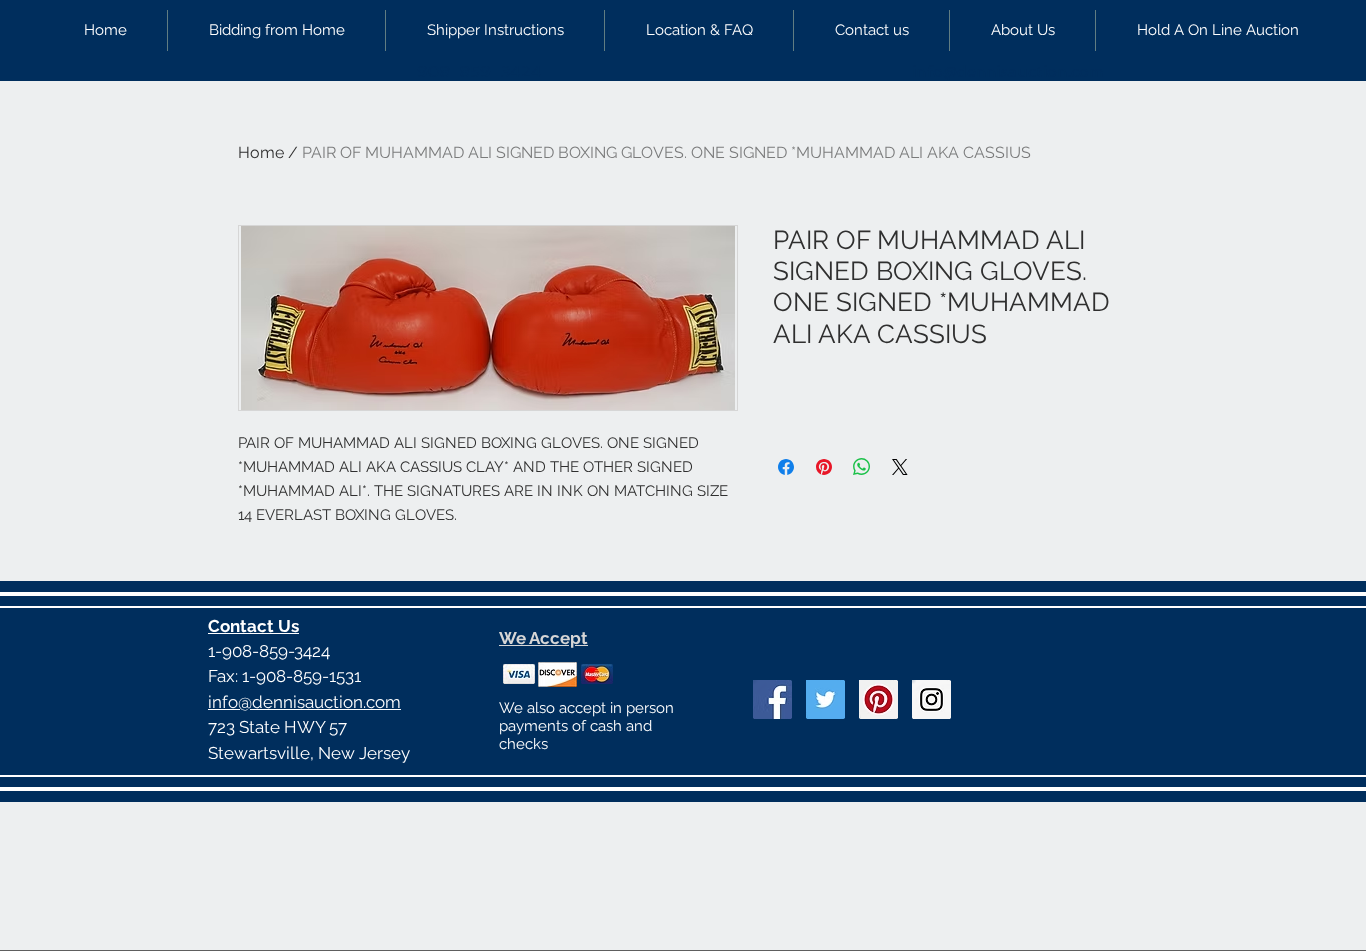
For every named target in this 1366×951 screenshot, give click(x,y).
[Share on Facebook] (786, 467)
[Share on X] (900, 467)
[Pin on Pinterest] (824, 467)
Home (261, 152)
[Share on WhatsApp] (862, 467)
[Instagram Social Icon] (931, 699)
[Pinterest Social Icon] (878, 699)
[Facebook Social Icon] (772, 699)
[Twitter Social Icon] (825, 699)
